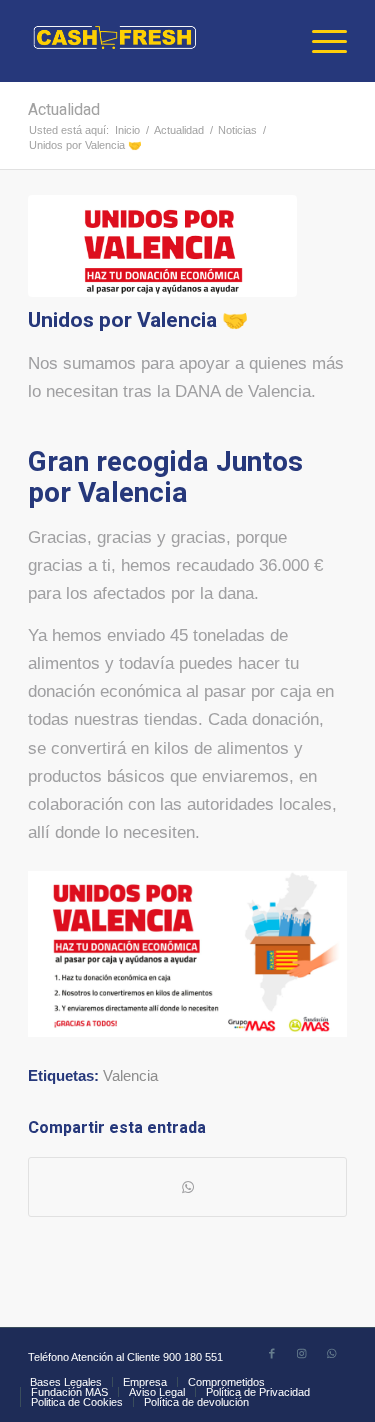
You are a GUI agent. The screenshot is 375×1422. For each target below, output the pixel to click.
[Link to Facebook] (272, 1353)
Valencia (130, 1075)
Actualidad (64, 110)
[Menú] (319, 41)
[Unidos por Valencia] (162, 246)
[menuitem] (319, 41)
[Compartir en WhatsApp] (187, 1187)
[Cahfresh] (155, 41)
